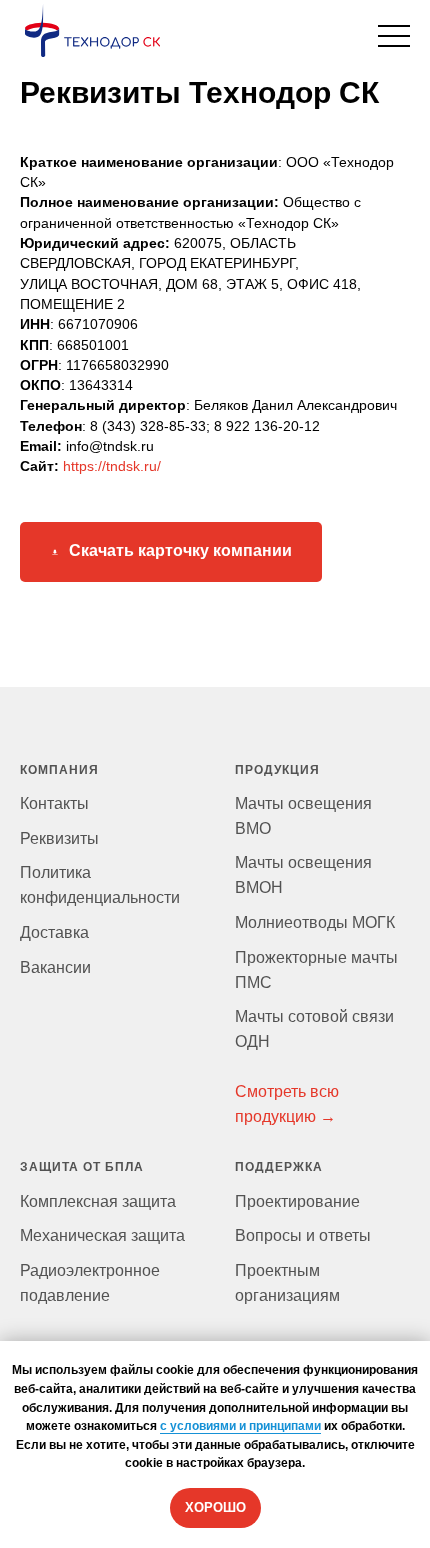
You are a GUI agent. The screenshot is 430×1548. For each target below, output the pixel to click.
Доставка (54, 932)
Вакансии (55, 967)
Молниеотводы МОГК (315, 922)
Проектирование (297, 1201)
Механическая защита (102, 1235)
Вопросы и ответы (303, 1235)
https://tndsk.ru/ (112, 466)
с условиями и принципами (240, 1426)
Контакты (54, 803)
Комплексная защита (98, 1201)
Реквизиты (59, 838)
